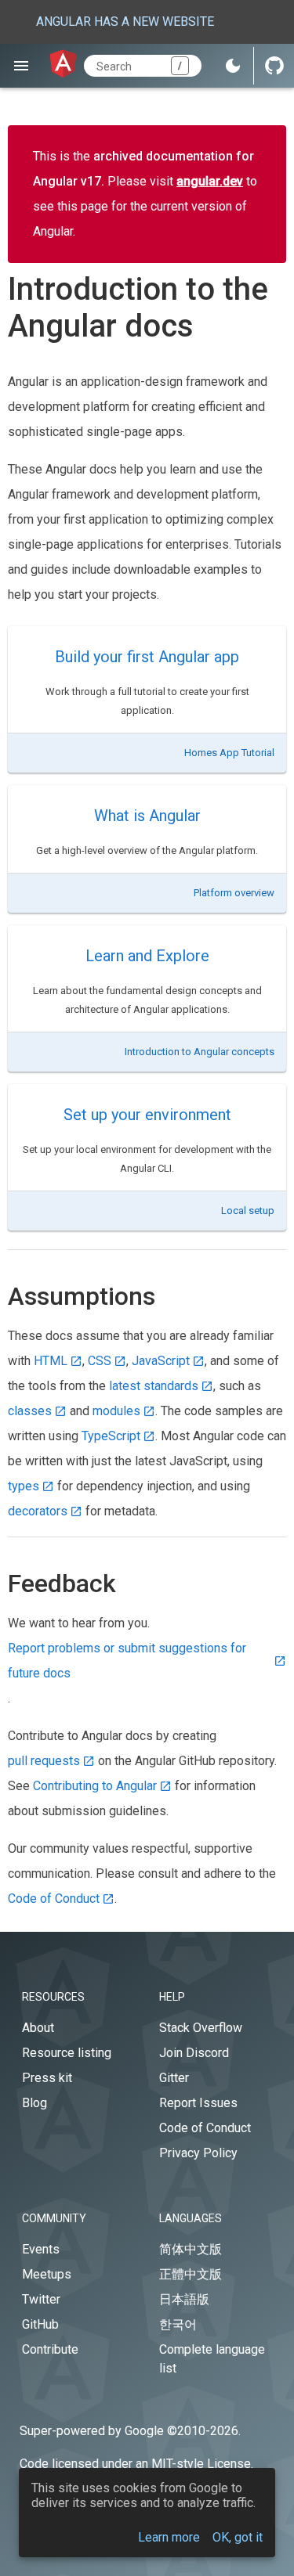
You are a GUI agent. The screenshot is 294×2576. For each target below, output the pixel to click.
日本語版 (184, 2299)
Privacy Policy (198, 2153)
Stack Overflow (201, 2028)
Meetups (47, 2274)
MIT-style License (201, 2464)
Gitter (174, 2078)
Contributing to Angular (95, 1786)
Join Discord (194, 2053)
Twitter (41, 2299)
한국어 (178, 2324)
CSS (100, 1361)
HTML (51, 1361)
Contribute (50, 2349)
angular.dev (210, 181)
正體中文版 (191, 2274)
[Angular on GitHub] (274, 66)
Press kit (47, 2078)
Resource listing (67, 2053)
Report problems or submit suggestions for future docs (127, 1661)
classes (30, 1411)
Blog (34, 2103)
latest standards (154, 1386)
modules (116, 1411)
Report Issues (198, 2103)
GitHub (40, 2324)
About (38, 2028)
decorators (38, 1511)
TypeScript (111, 1436)
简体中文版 (191, 2249)
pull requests (44, 1761)
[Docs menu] (21, 66)
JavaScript (161, 1361)
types (24, 1486)
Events (41, 2249)
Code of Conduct (54, 1899)
